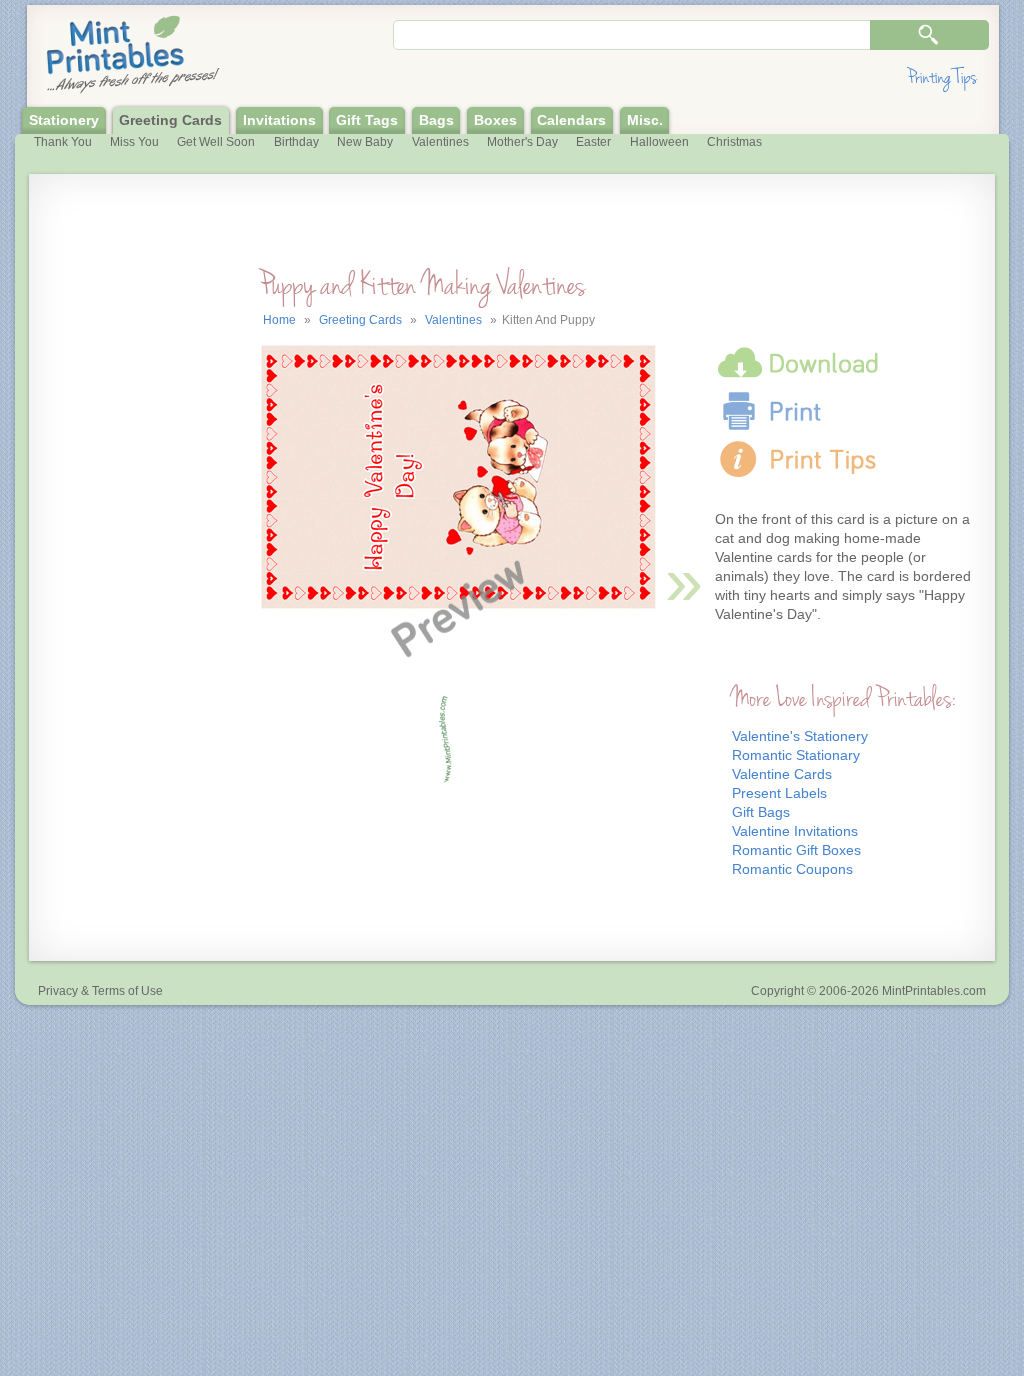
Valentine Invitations (795, 831)
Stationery (64, 120)
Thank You (63, 142)
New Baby (365, 142)
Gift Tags (367, 120)
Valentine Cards (782, 774)
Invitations (279, 120)
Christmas (734, 142)
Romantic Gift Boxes (796, 850)
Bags (436, 120)
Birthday (296, 142)
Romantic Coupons (792, 869)
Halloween (659, 142)
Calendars (571, 120)
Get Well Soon (216, 142)
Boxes (495, 120)
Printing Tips (942, 77)
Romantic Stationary (796, 755)
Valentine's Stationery (800, 736)
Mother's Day (522, 142)
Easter (593, 142)
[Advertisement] (122, 596)
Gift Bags (761, 812)
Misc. (645, 120)
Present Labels (779, 793)
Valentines (440, 142)
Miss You (134, 142)
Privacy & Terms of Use (100, 991)
